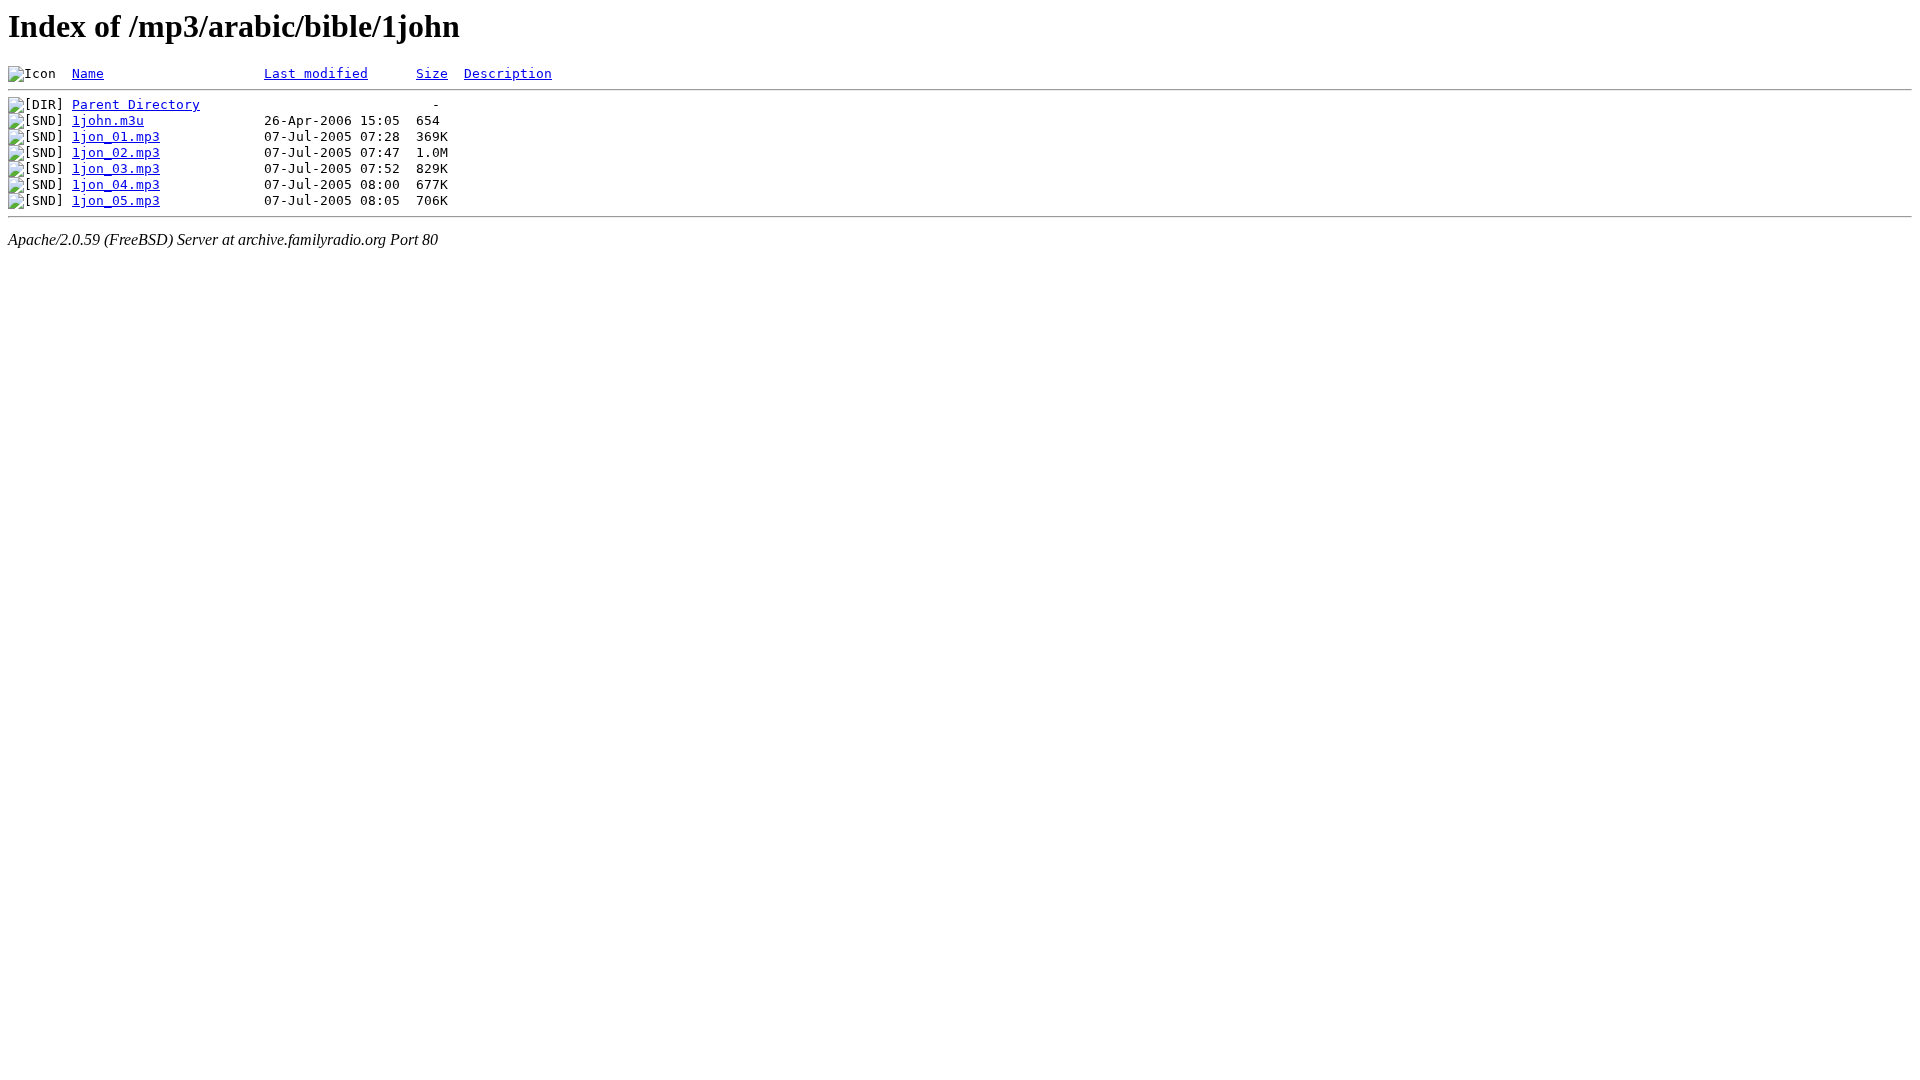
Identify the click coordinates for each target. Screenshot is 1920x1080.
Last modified (316, 73)
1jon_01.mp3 (116, 136)
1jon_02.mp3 (116, 152)
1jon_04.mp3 (116, 184)
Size (432, 73)
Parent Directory (136, 104)
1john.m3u (108, 120)
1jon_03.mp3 (116, 168)
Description (508, 73)
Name (88, 73)
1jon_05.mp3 (116, 200)
